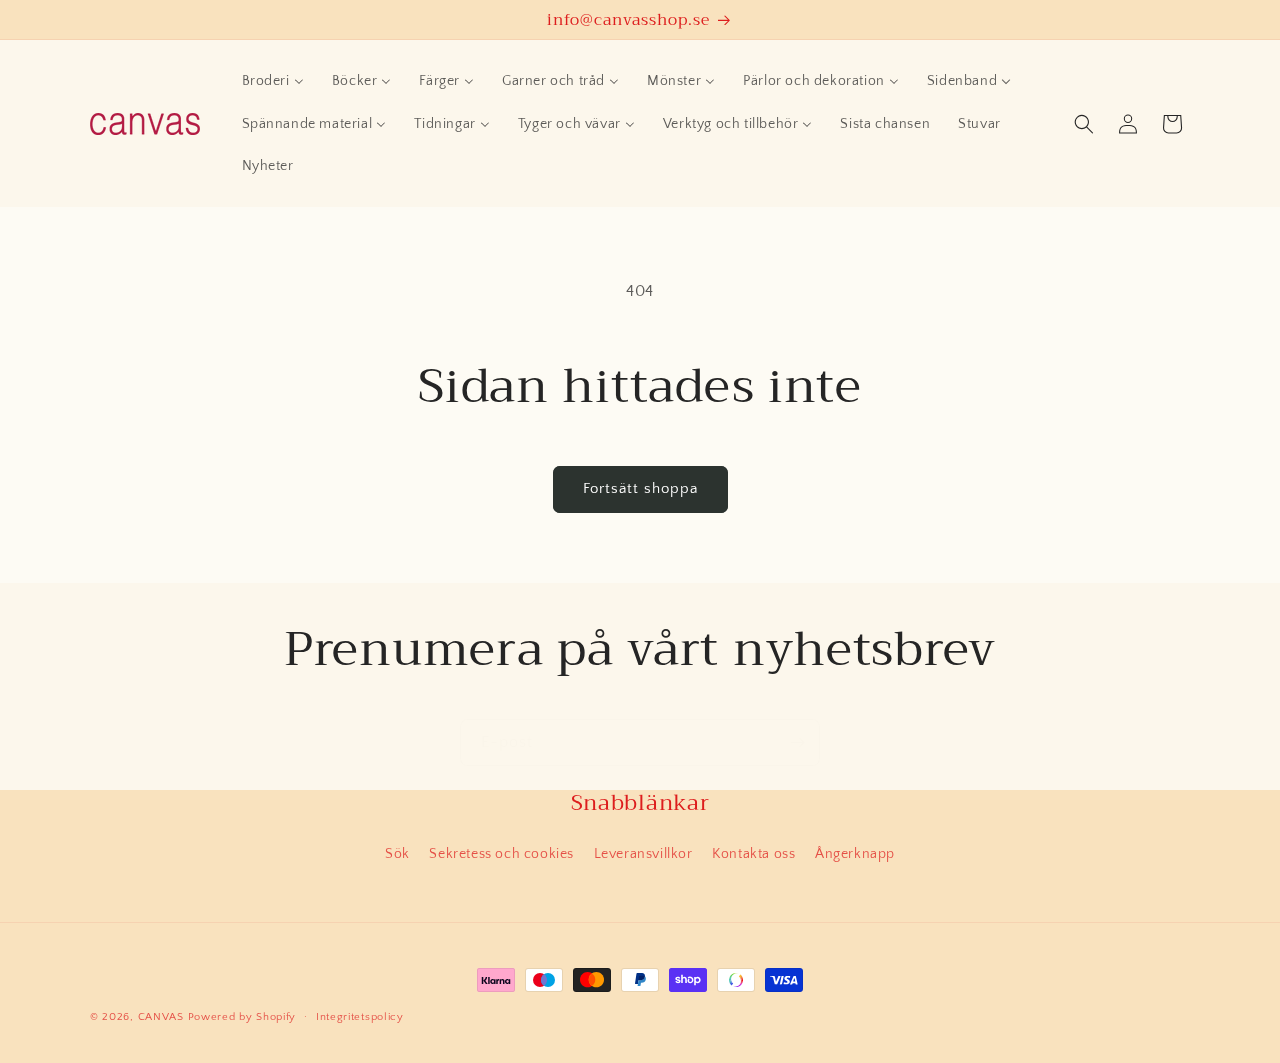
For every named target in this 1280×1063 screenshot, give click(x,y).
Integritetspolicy (360, 1017)
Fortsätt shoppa (640, 488)
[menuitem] (273, 81)
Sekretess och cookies (501, 854)
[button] (1084, 124)
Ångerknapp (855, 854)
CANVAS (161, 1017)
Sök (397, 854)
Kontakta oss (753, 854)
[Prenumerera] (797, 742)
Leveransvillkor (643, 854)
